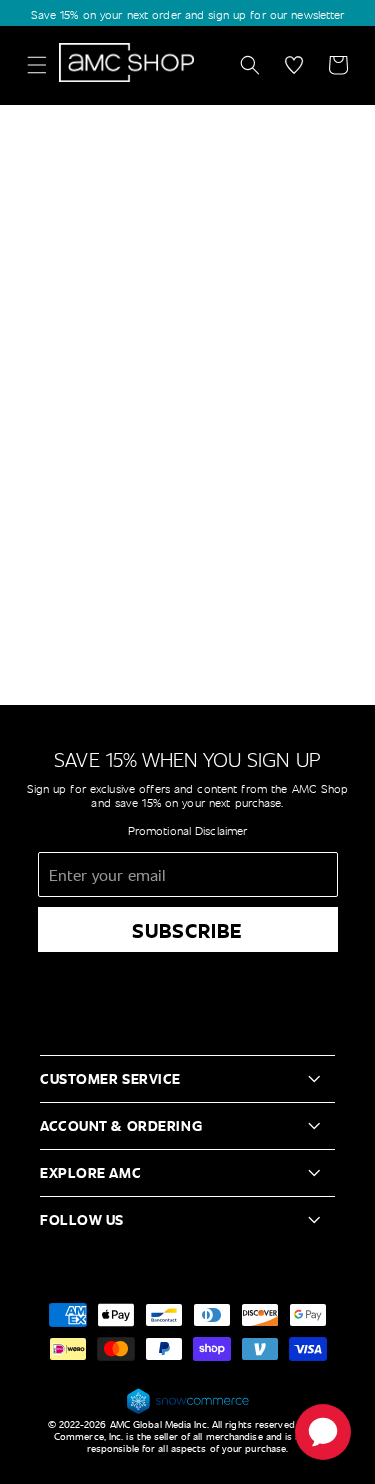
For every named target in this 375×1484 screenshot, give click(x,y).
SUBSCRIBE (187, 930)
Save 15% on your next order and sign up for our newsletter (188, 14)
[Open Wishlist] (294, 65)
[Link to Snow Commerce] (188, 1411)
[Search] (250, 65)
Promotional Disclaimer (188, 830)
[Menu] (37, 65)
